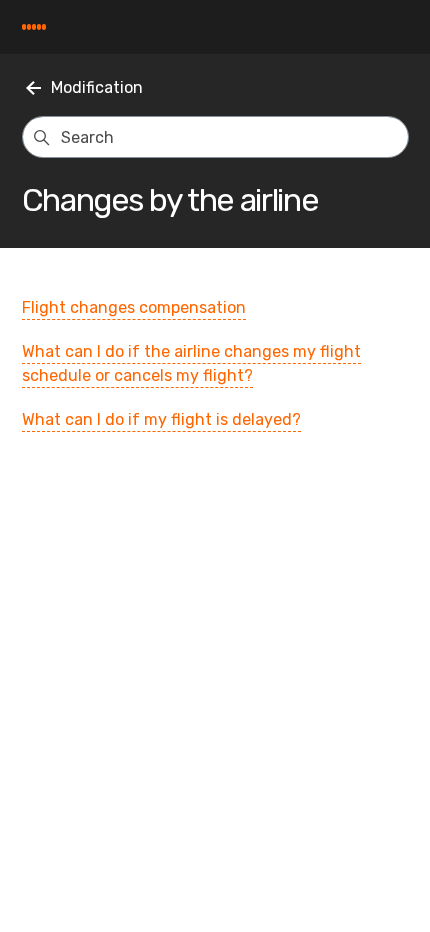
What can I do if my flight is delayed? (161, 419)
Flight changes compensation (134, 307)
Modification (97, 87)
